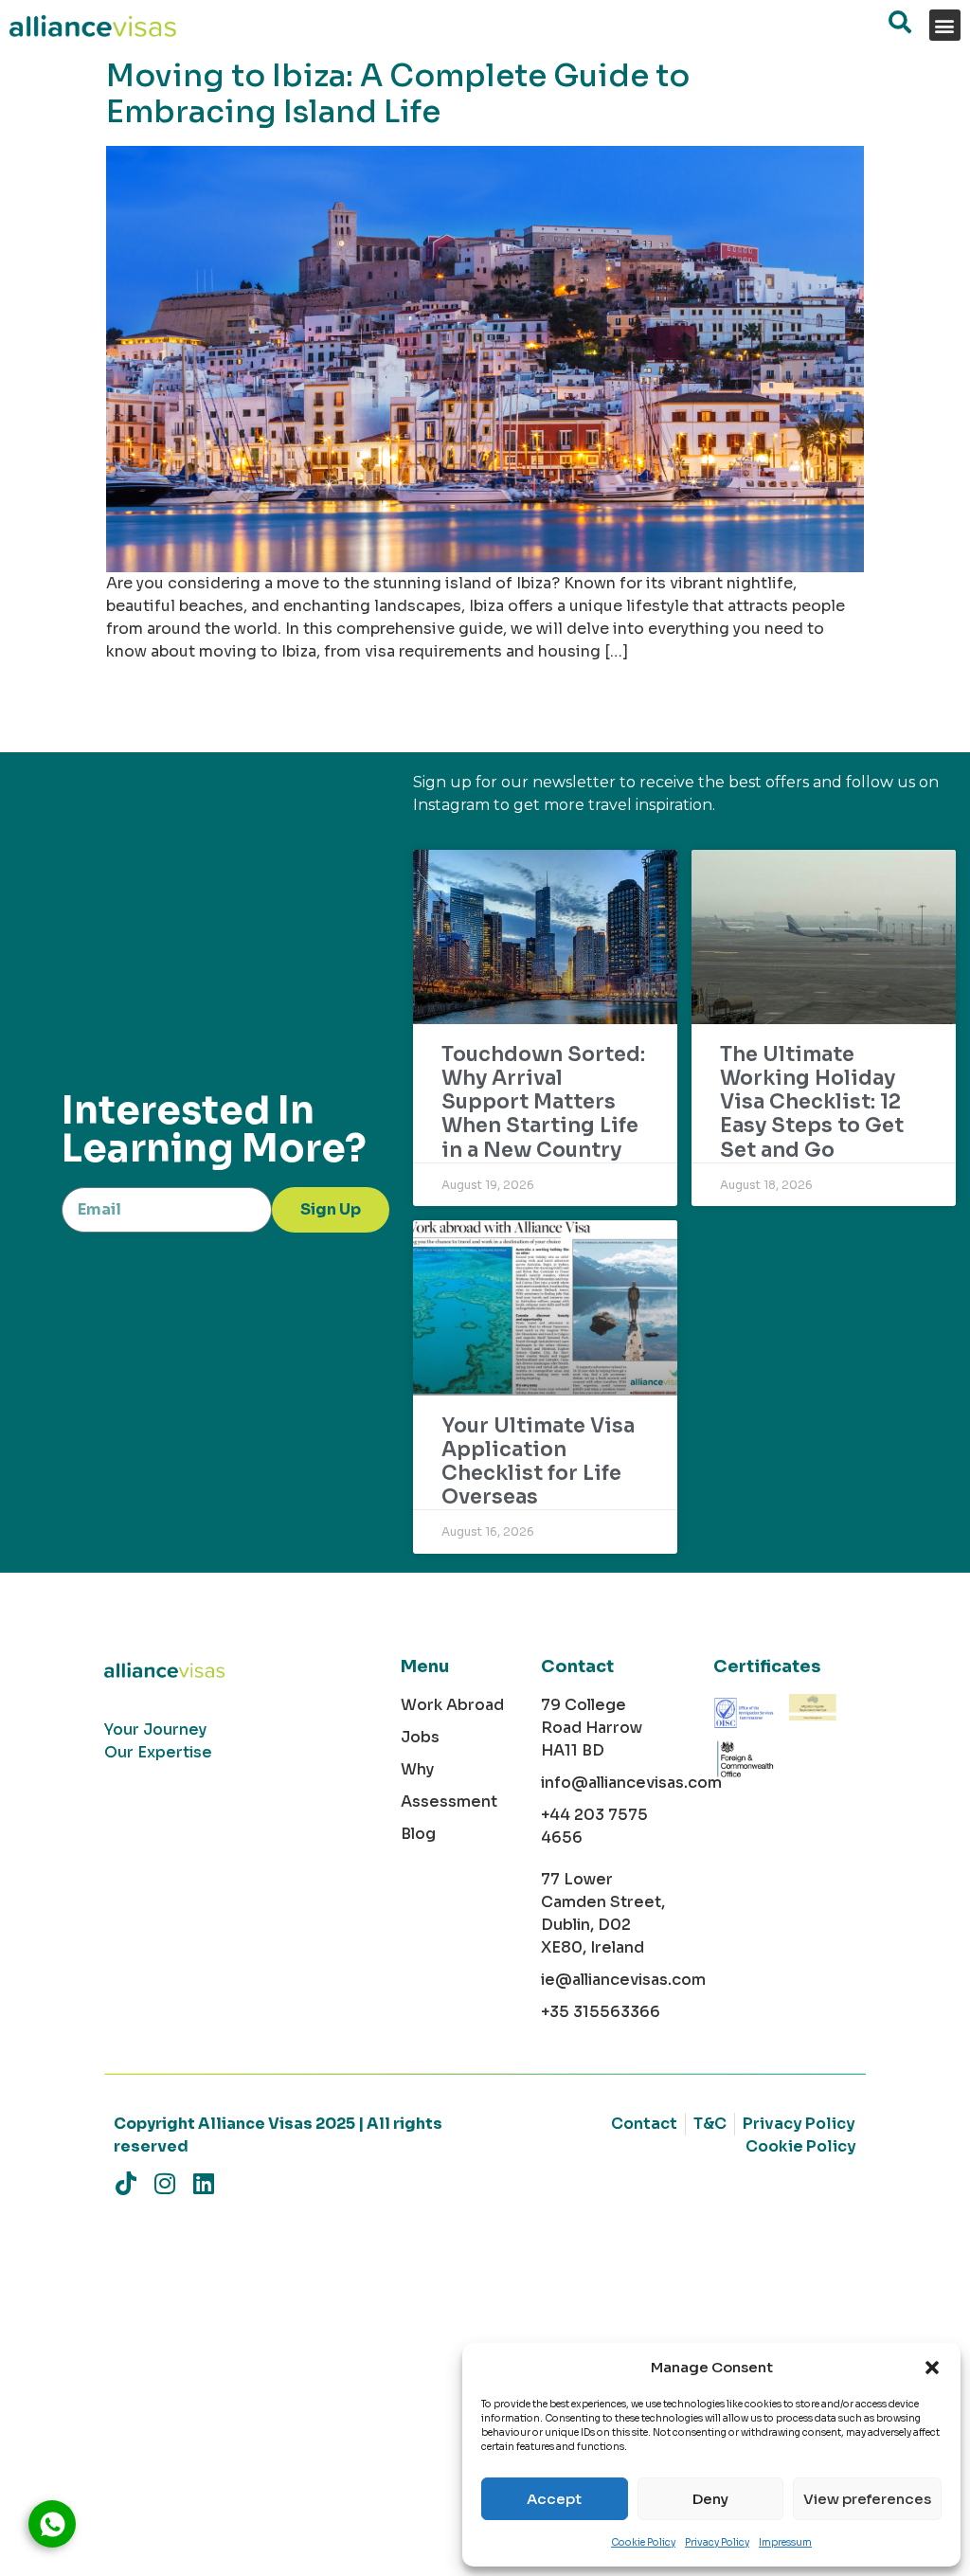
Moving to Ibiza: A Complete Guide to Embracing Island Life (398, 94)
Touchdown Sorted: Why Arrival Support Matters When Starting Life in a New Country (543, 1102)
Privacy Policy (717, 2542)
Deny (710, 2499)
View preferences (867, 2499)
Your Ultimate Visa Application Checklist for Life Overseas (538, 1462)
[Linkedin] (203, 2183)
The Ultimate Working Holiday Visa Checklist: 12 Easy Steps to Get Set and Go (812, 1102)
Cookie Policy (643, 2542)
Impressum (785, 2542)
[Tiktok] (126, 2183)
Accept (554, 2499)
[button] (932, 2368)
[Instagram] (164, 2183)
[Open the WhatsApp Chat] (52, 2524)
